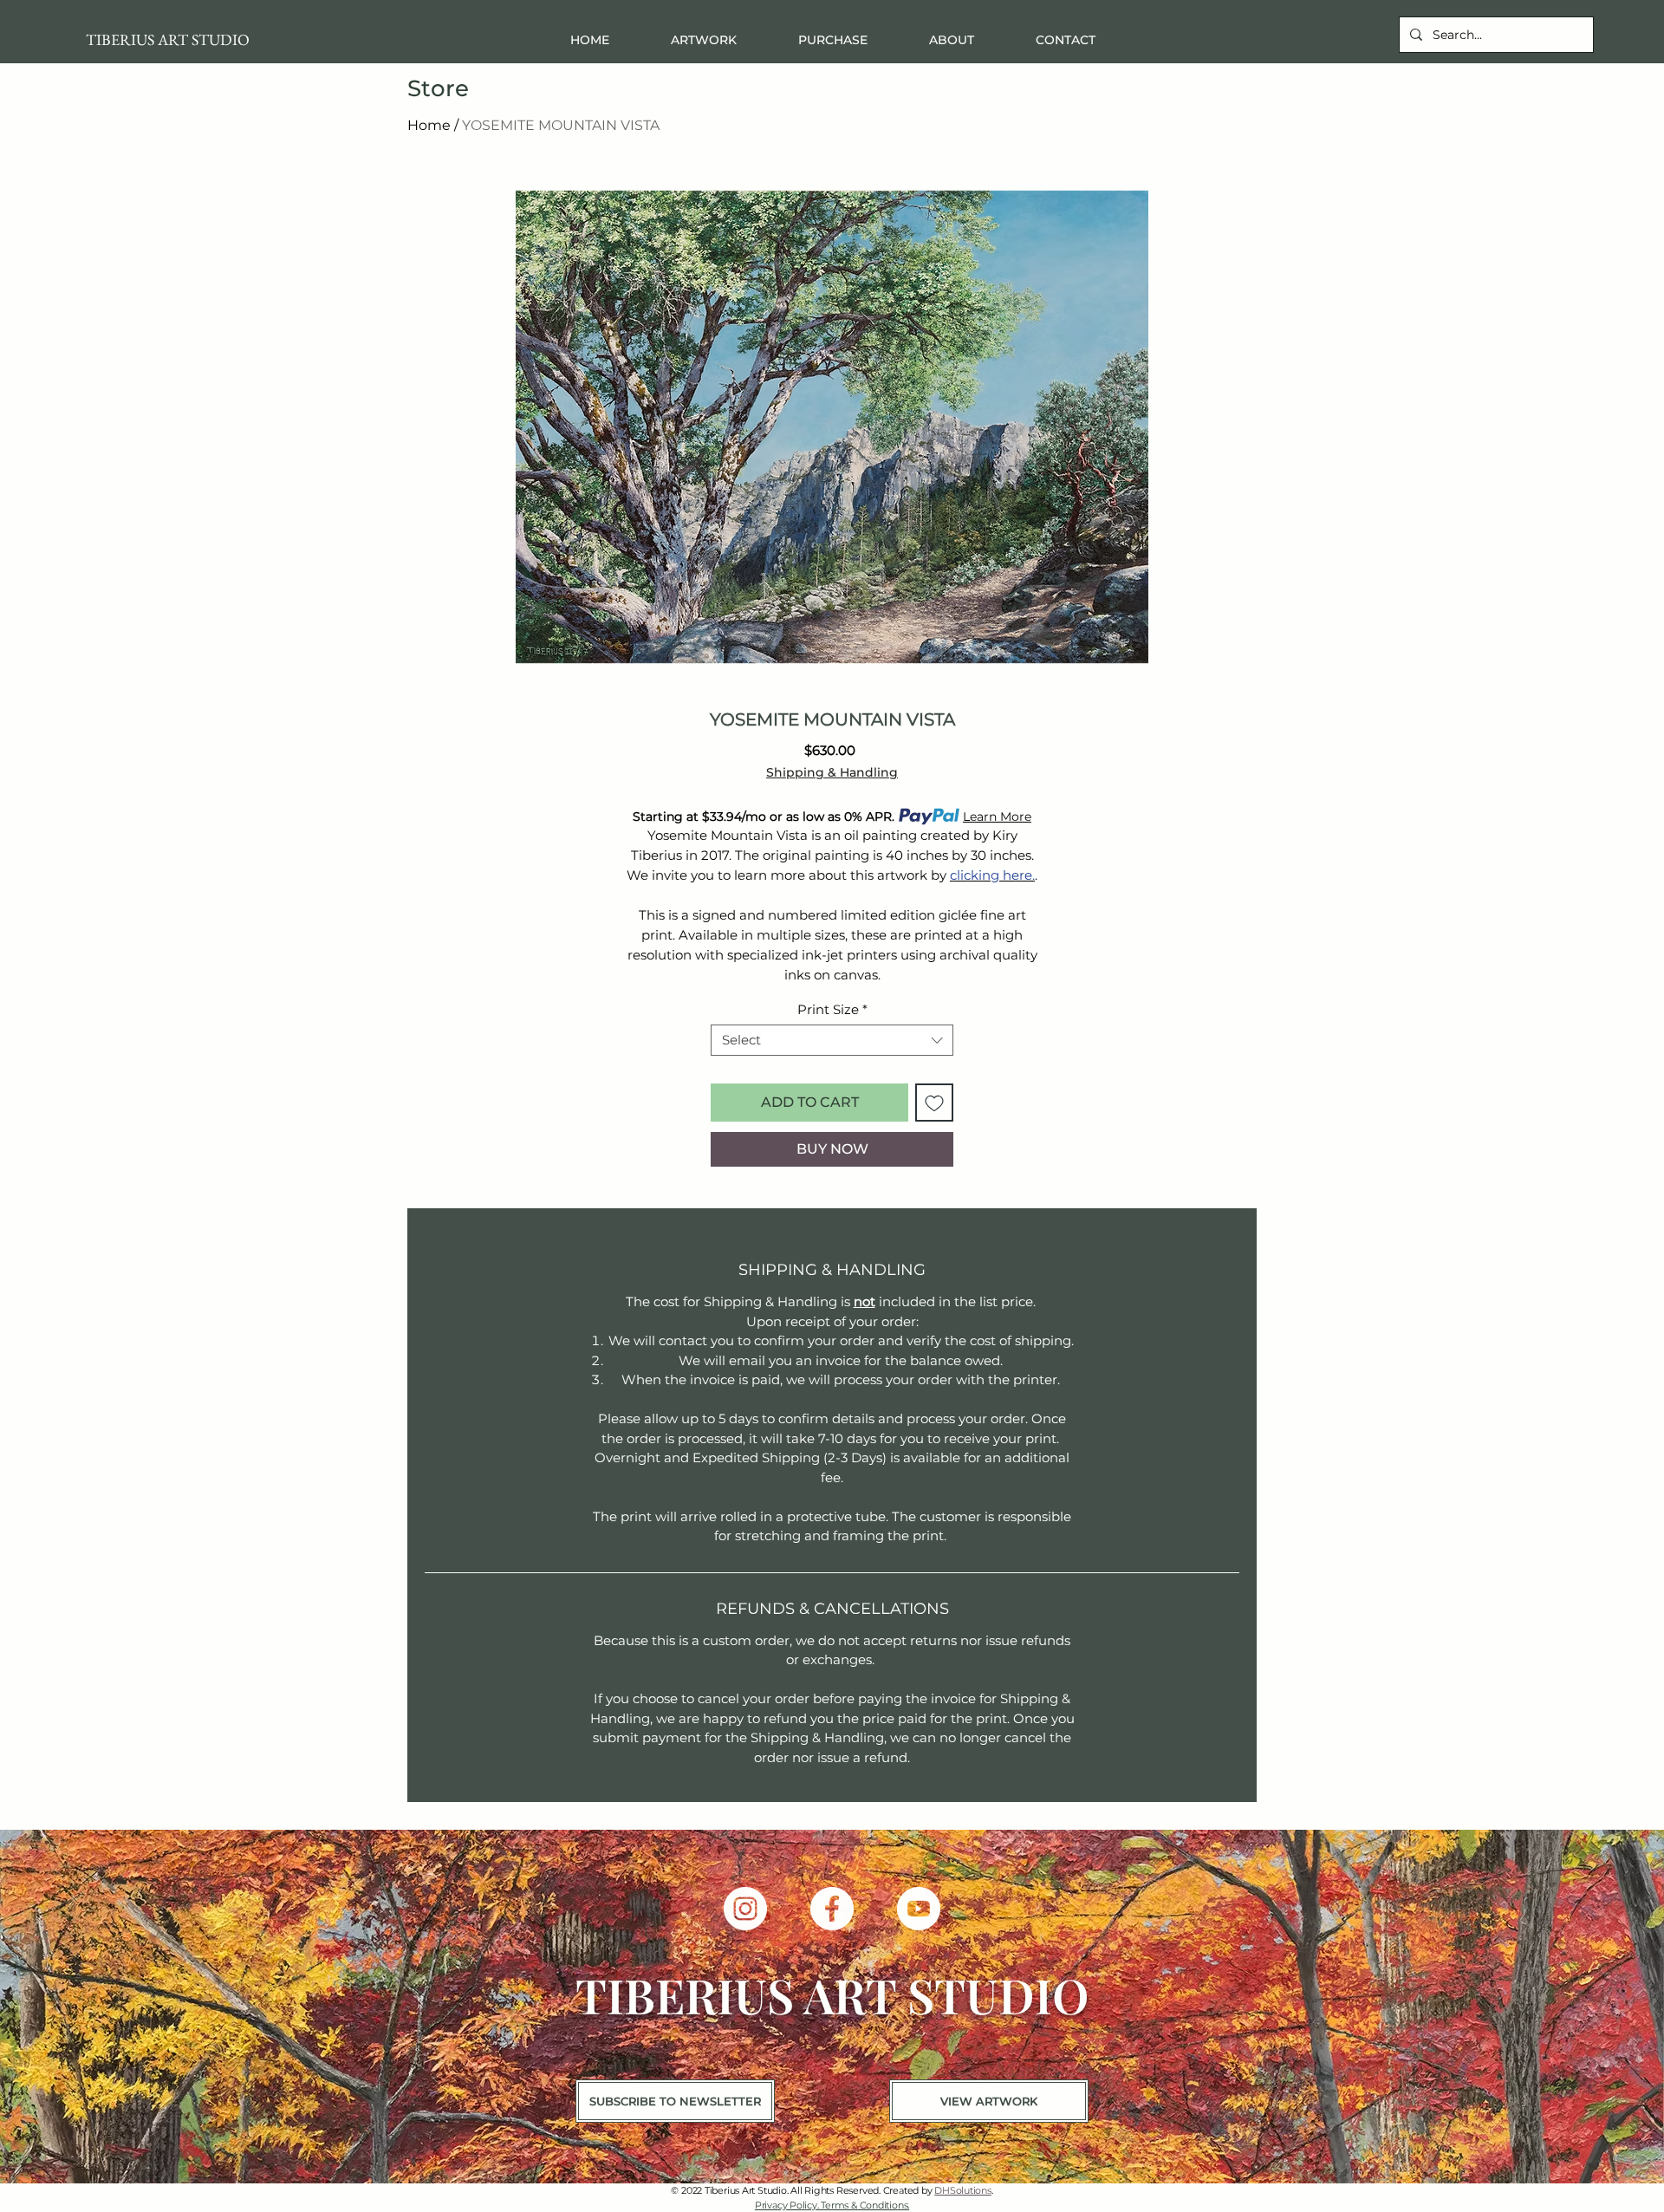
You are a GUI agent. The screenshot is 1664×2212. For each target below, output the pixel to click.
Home (429, 125)
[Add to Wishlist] (934, 1103)
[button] (832, 40)
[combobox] (832, 1040)
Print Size (832, 1010)
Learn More (997, 816)
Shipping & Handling (832, 773)
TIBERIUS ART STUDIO (168, 39)
